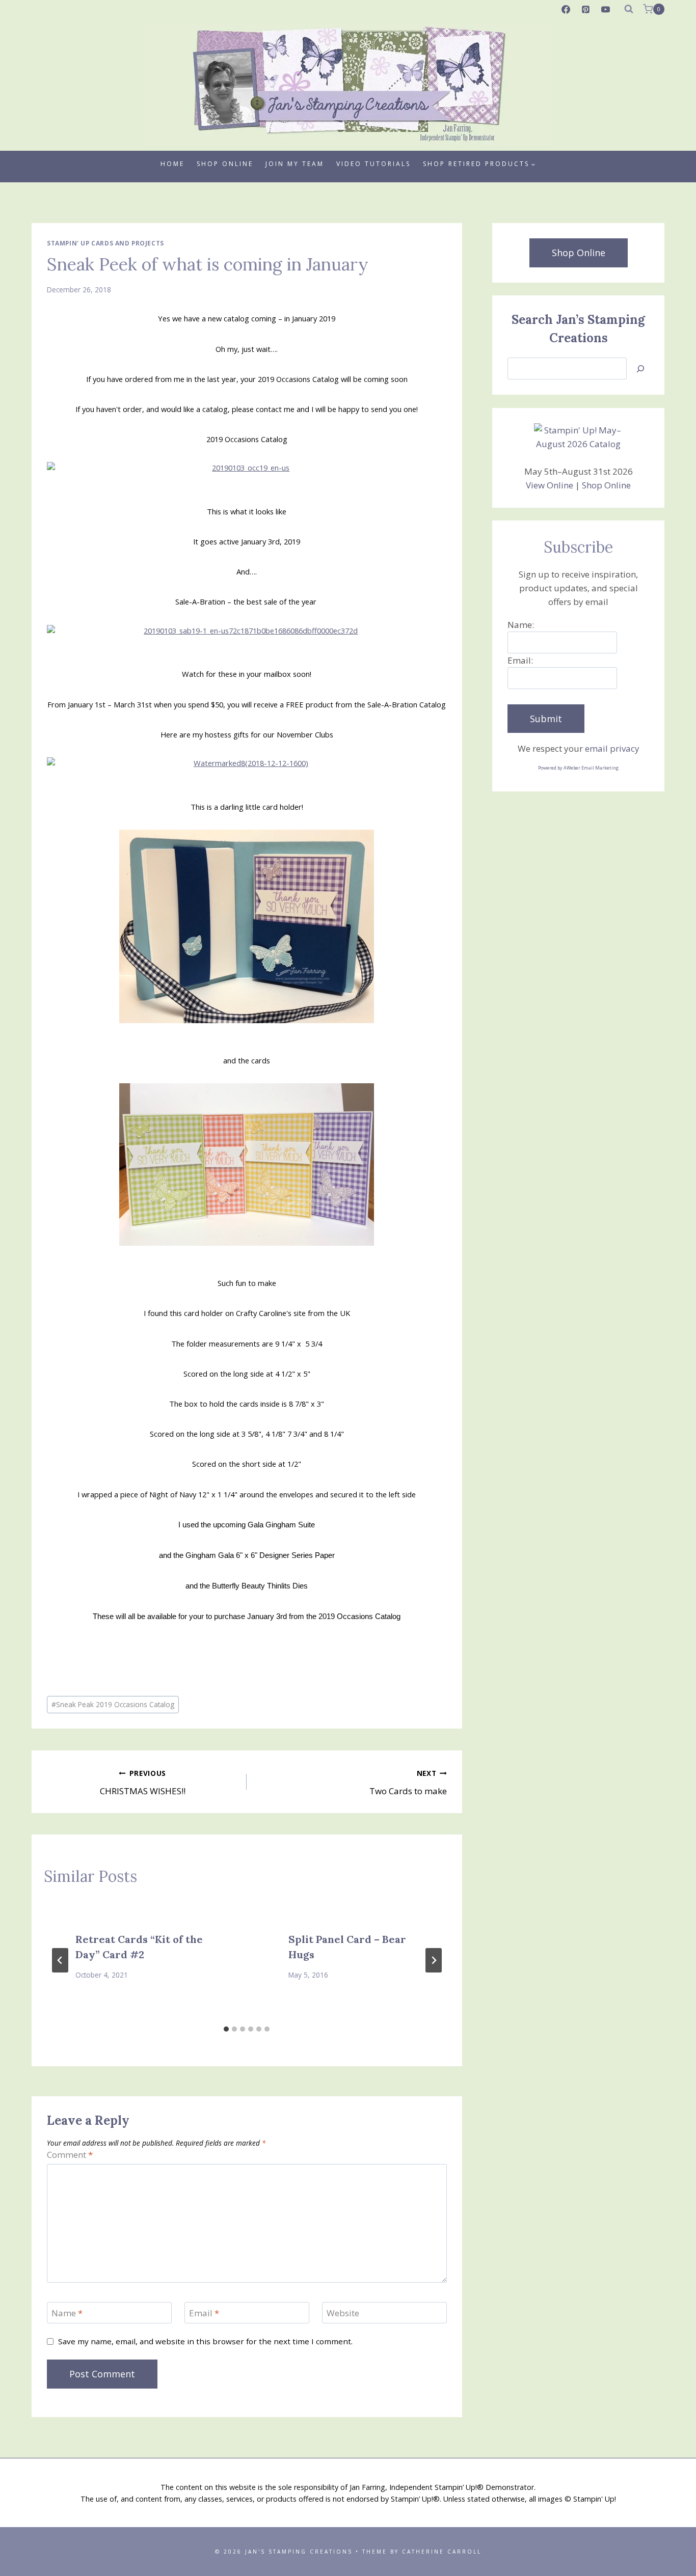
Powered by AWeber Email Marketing (578, 768)
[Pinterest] (586, 9)
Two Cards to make (408, 1783)
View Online (550, 485)
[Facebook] (566, 9)
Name (67, 2313)
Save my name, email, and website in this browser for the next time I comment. (205, 2341)
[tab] (226, 2029)
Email (204, 2313)
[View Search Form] (629, 9)
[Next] (434, 1960)
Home (172, 164)
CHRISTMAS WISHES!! (143, 1783)
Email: (520, 660)
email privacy (612, 748)
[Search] (640, 368)
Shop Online (225, 164)
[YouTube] (606, 9)
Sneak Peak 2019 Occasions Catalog (113, 1704)
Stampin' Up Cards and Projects (105, 243)
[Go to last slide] (60, 1960)
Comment (70, 2155)
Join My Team (295, 164)
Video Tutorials (373, 164)
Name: (521, 625)
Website (343, 2313)
